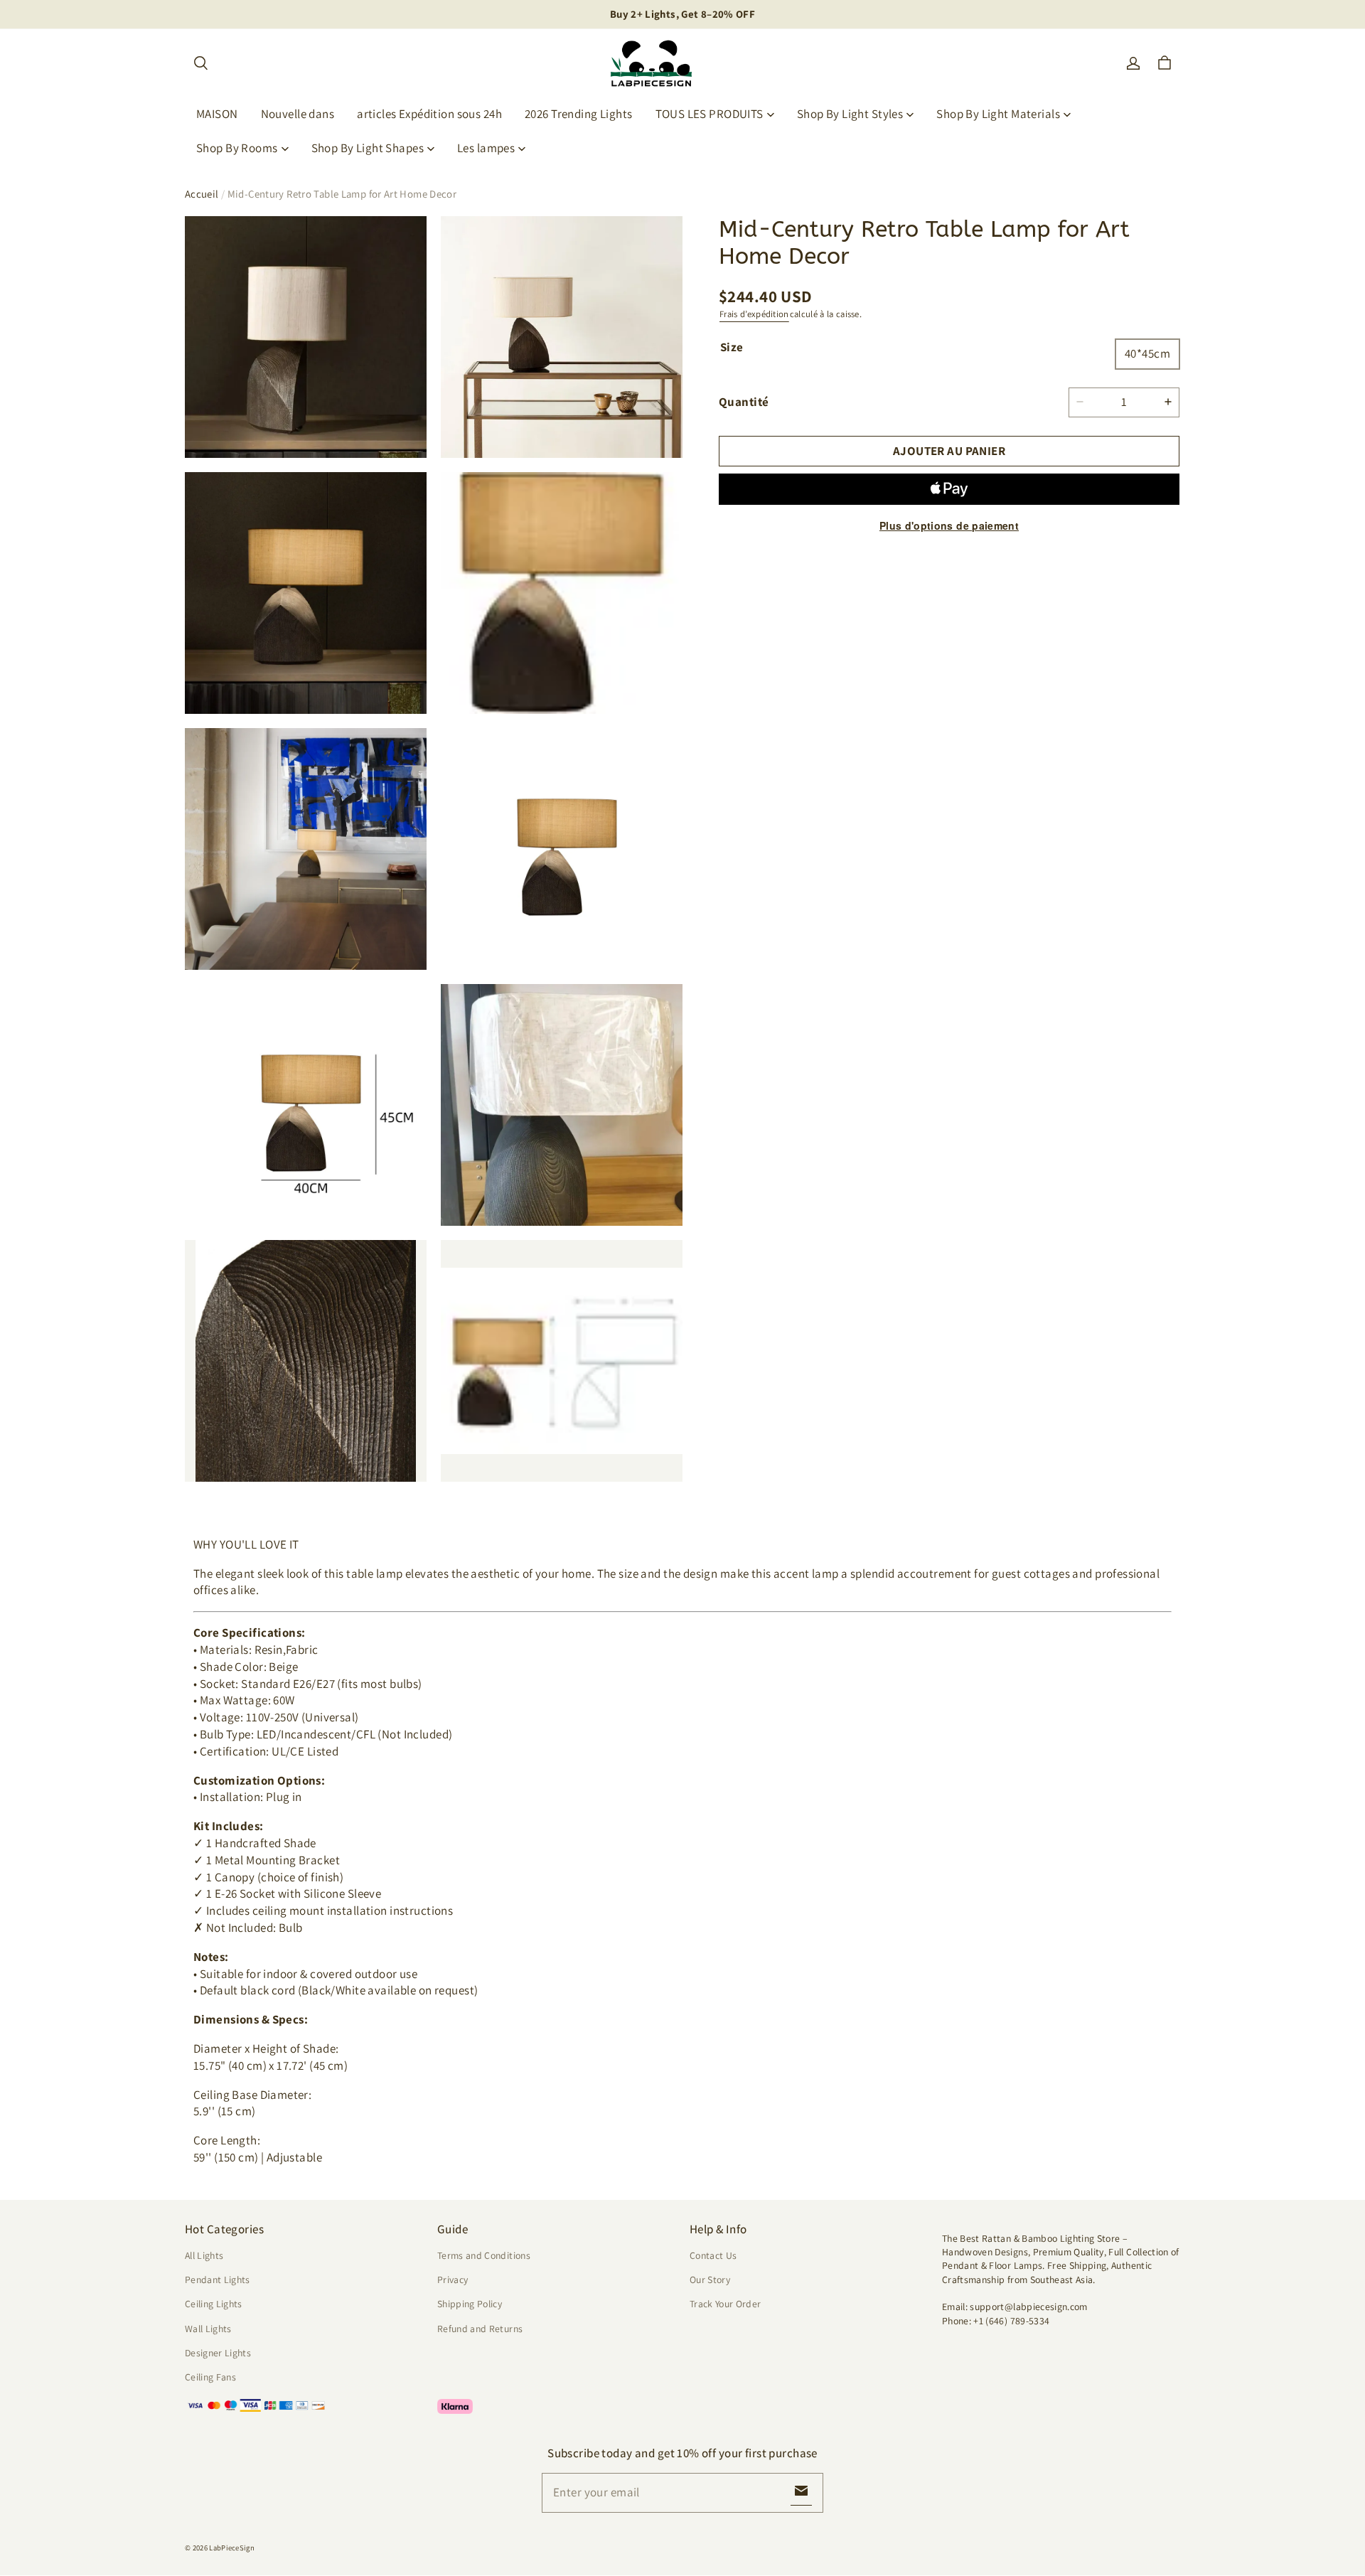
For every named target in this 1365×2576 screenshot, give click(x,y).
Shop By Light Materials (998, 114)
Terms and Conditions (484, 2255)
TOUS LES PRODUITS (710, 114)
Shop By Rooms (237, 148)
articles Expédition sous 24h (429, 114)
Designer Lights (218, 2353)
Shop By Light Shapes (368, 148)
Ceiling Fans (210, 2377)
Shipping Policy (470, 2304)
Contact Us (713, 2255)
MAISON (217, 114)
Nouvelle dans (298, 114)
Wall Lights (208, 2329)
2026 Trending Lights (579, 114)
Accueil (202, 194)
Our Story (710, 2280)
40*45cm (1147, 353)
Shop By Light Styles (850, 114)
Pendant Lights (218, 2280)
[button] (200, 63)
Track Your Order (726, 2304)
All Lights (204, 2255)
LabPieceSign (232, 2548)
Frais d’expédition (754, 314)
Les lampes (486, 148)
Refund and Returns (480, 2329)
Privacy (453, 2280)
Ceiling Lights (214, 2304)
